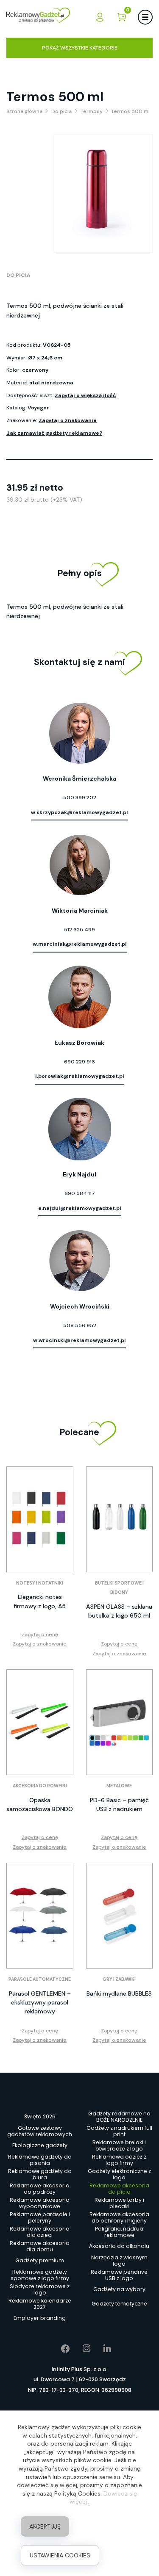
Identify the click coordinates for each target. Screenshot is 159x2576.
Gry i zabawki (119, 1979)
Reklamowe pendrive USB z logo (119, 2275)
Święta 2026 (40, 2116)
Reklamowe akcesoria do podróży (40, 2189)
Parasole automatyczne (40, 1979)
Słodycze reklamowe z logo (40, 2289)
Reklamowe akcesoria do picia (119, 2189)
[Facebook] (59, 2349)
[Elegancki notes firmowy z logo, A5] (40, 1519)
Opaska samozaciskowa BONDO (40, 1804)
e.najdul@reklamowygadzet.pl (80, 1208)
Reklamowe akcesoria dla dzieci (40, 2232)
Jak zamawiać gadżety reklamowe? (54, 433)
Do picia (18, 275)
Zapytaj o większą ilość (85, 395)
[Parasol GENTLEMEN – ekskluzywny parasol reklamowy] (40, 1916)
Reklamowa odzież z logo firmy (119, 2160)
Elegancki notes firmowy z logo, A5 (40, 1601)
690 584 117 (80, 1193)
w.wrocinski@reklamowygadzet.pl (79, 1340)
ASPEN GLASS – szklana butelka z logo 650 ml (119, 1611)
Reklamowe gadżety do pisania (40, 2160)
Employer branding (40, 2318)
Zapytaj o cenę (40, 1635)
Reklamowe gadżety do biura (40, 2174)
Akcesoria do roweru (40, 1786)
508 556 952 (80, 1325)
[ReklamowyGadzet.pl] (38, 17)
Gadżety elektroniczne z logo (119, 2174)
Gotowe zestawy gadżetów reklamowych (40, 2131)
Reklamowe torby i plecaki (119, 2203)
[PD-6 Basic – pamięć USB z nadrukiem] (120, 1722)
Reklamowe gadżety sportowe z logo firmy (40, 2275)
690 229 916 (79, 1062)
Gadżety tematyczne (119, 2304)
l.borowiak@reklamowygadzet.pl (80, 1076)
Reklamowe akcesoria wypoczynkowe (40, 2203)
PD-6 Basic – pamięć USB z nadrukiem (119, 1804)
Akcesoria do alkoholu (119, 2246)
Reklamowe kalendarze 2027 (40, 2304)
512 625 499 (79, 930)
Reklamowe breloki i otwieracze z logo (119, 2145)
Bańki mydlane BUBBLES (119, 1993)
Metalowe (119, 1786)
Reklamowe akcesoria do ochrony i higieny (119, 2217)
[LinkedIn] (101, 2349)
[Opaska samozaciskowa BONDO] (40, 1722)
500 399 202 (80, 798)
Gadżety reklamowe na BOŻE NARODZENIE (119, 2117)
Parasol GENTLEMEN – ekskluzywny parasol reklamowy (40, 2002)
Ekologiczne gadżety (40, 2145)
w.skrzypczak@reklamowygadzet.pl (79, 812)
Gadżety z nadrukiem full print (119, 2131)
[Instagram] (80, 2349)
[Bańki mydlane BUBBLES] (120, 1916)
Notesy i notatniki (40, 1583)
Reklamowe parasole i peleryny (40, 2217)
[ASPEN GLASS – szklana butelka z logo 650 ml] (120, 1519)
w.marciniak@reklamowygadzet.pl (80, 944)
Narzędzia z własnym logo (119, 2261)
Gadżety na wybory (119, 2289)
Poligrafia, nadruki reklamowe (119, 2232)
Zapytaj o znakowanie (68, 420)
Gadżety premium (40, 2260)
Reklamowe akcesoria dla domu (40, 2246)
